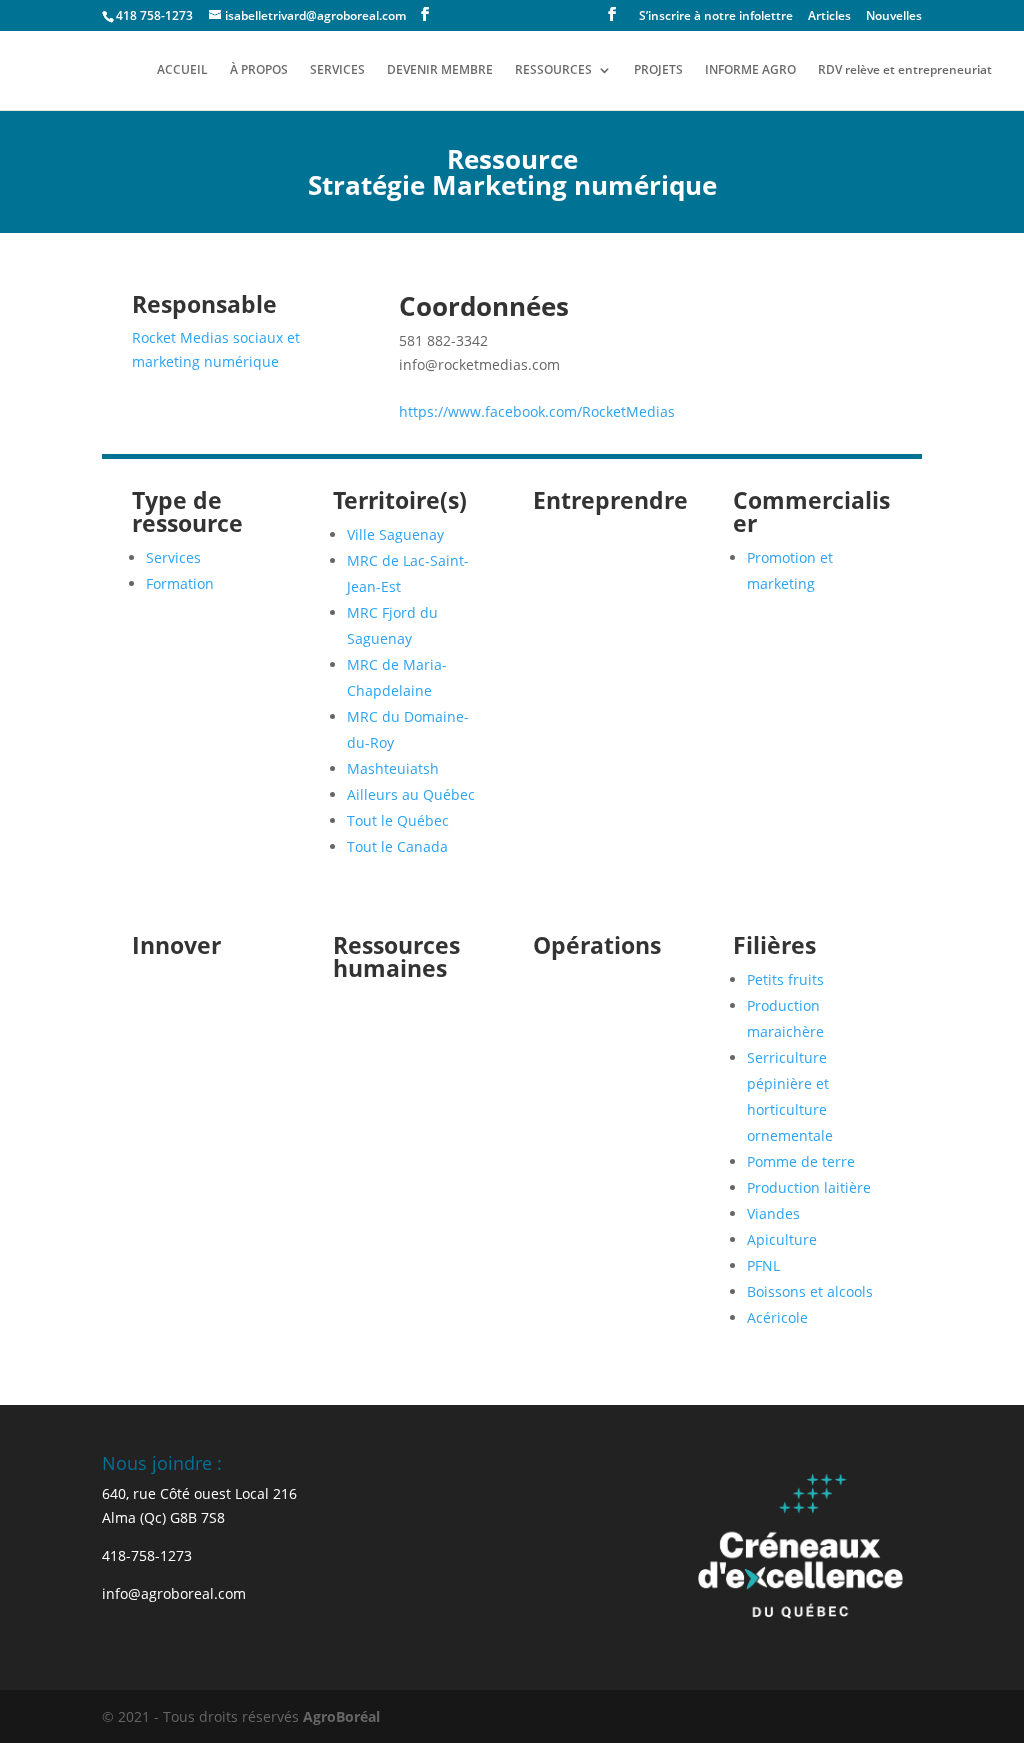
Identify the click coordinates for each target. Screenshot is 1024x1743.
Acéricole (777, 1317)
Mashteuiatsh (393, 768)
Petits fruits (785, 979)
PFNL (763, 1265)
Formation (180, 583)
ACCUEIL (182, 70)
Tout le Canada (397, 846)
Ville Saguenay (395, 534)
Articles (829, 17)
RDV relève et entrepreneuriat (905, 70)
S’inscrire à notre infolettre (716, 17)
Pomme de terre (801, 1161)
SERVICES (337, 70)
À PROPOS (259, 70)
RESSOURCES (553, 70)
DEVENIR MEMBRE (440, 70)
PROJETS (658, 70)
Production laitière (809, 1187)
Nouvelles (894, 17)
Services (173, 557)
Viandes (773, 1213)
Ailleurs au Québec (411, 794)
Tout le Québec (398, 820)
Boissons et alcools (810, 1291)
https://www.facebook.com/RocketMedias (537, 411)
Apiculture (782, 1239)
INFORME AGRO (750, 70)
